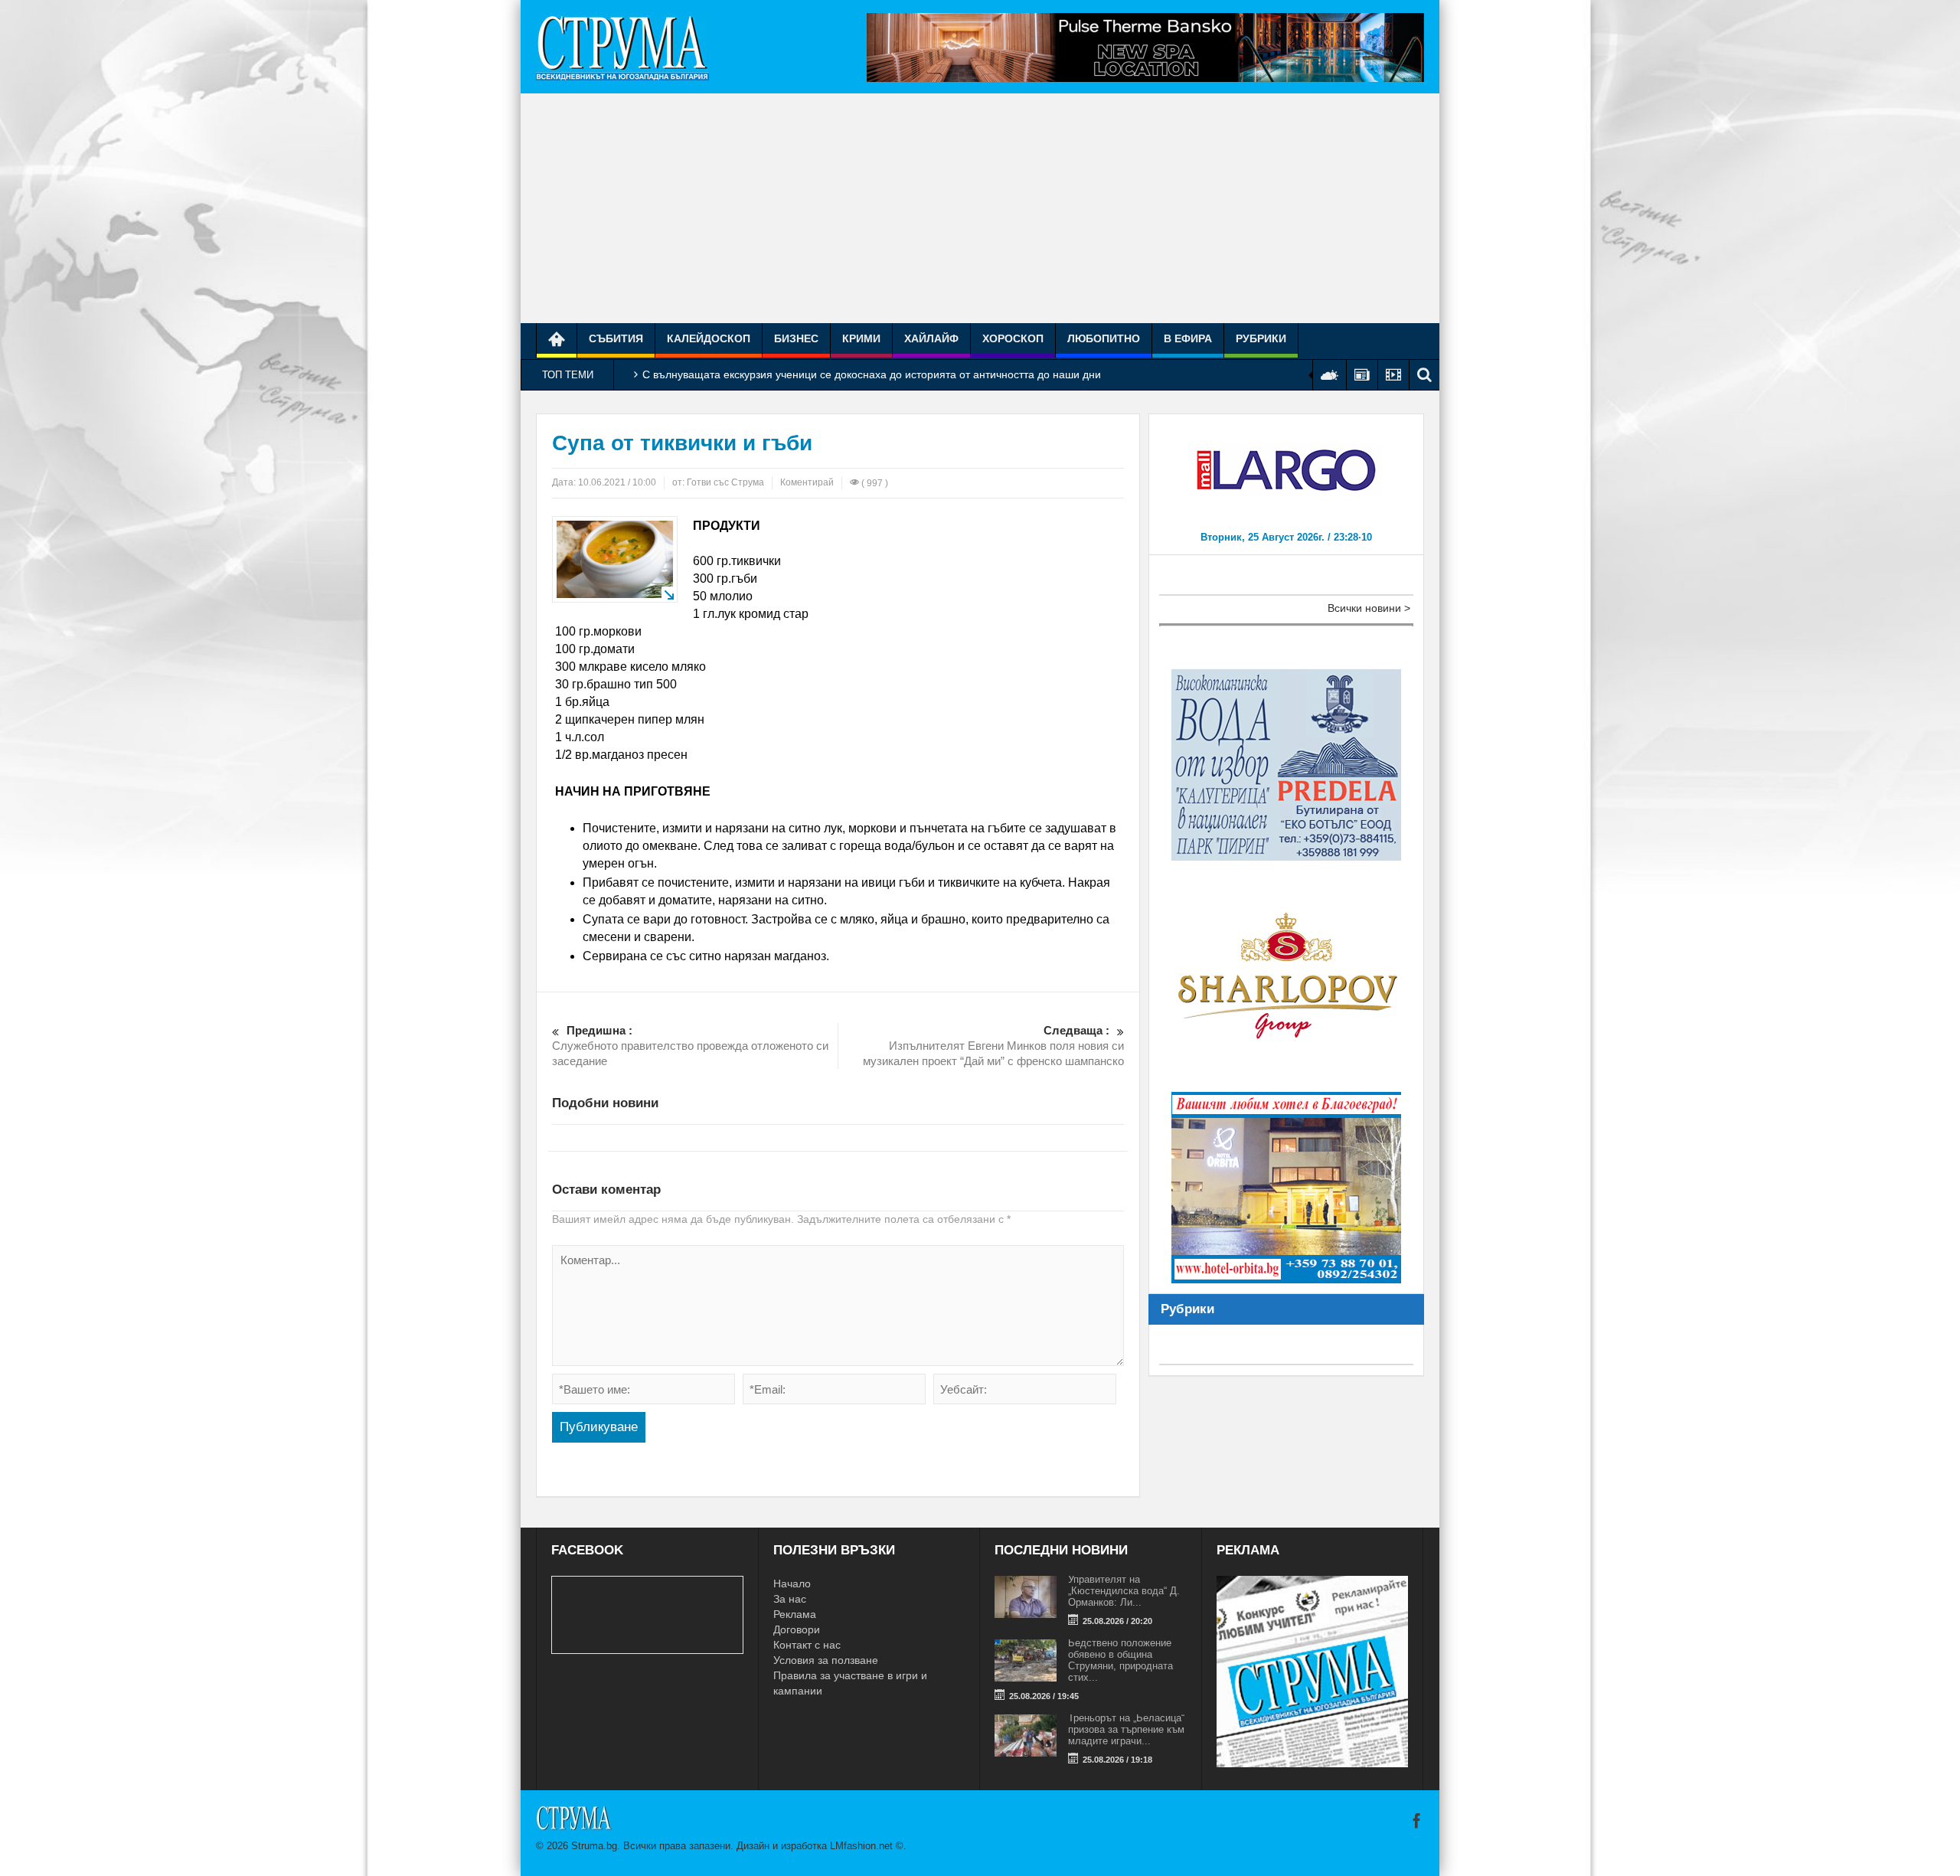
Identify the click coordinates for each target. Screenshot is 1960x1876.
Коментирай (807, 482)
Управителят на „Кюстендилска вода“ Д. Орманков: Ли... (1124, 1591)
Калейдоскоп (709, 338)
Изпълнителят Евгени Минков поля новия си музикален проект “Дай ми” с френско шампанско (993, 1046)
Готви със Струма (725, 482)
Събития (616, 338)
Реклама (795, 1614)
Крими (861, 338)
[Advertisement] (980, 208)
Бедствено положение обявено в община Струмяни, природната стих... (1120, 1660)
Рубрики (1261, 338)
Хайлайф (931, 338)
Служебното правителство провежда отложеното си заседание (690, 1046)
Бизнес (796, 338)
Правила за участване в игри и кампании (850, 1683)
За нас (790, 1599)
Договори (797, 1629)
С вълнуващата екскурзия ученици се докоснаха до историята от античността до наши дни (872, 374)
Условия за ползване (826, 1660)
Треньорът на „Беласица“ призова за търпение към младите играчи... (1126, 1729)
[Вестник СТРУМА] (622, 47)
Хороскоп (1013, 338)
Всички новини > (1369, 608)
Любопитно (1104, 338)
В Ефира (1188, 338)
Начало (792, 1583)
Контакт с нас (807, 1645)
